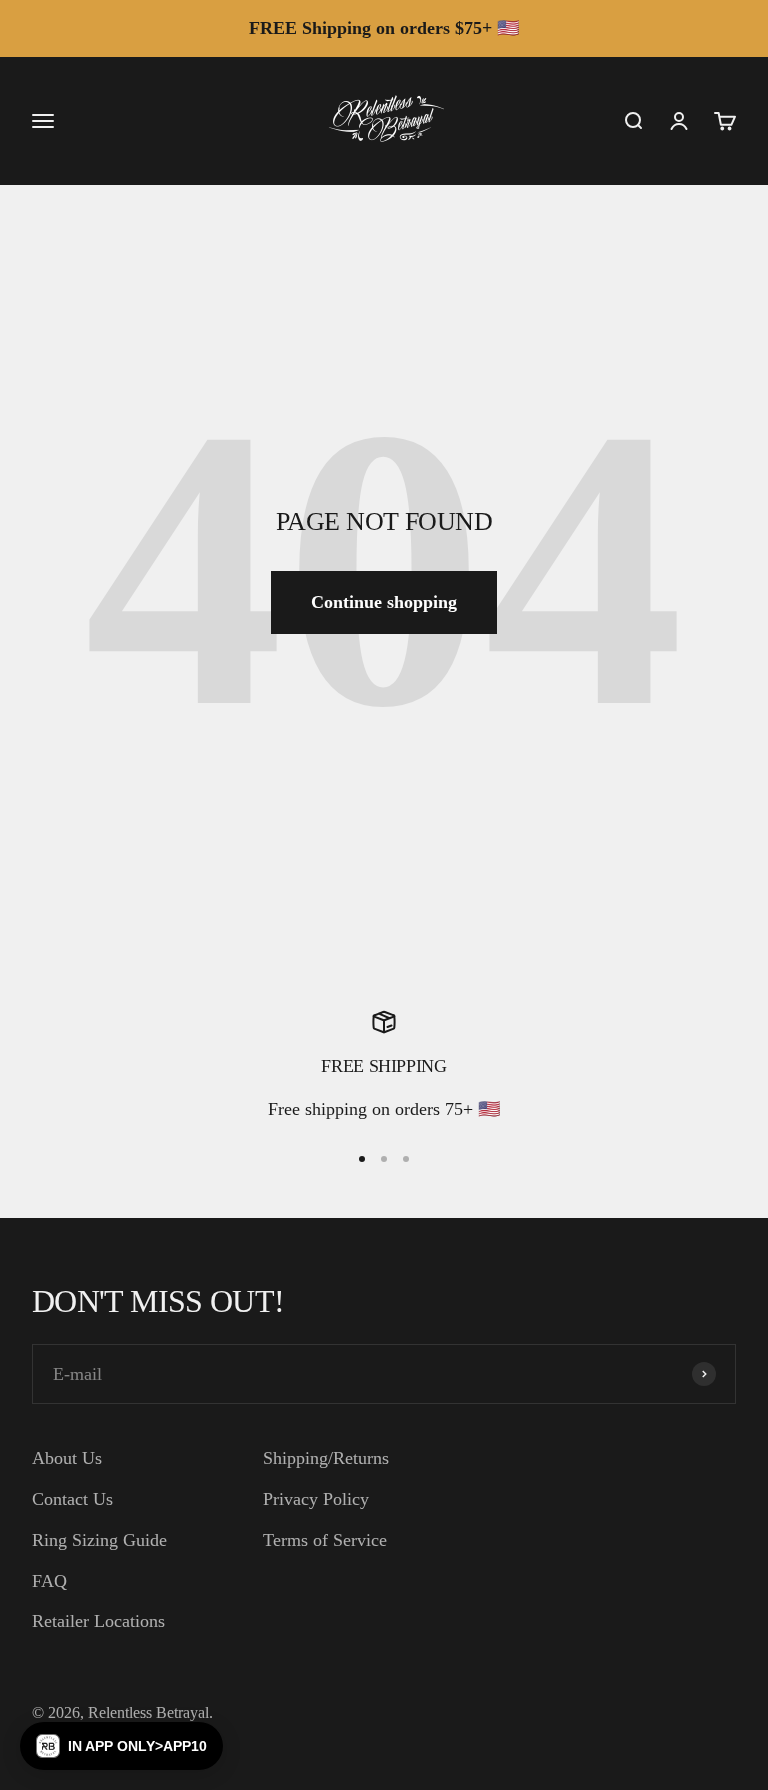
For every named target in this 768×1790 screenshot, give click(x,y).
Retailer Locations (98, 1621)
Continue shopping (384, 602)
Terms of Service (325, 1540)
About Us (67, 1458)
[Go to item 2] (384, 1159)
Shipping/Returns (326, 1458)
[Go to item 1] (362, 1159)
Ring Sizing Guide (99, 1540)
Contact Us (72, 1499)
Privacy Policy (316, 1499)
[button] (121, 1746)
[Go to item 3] (406, 1159)
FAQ (49, 1581)
